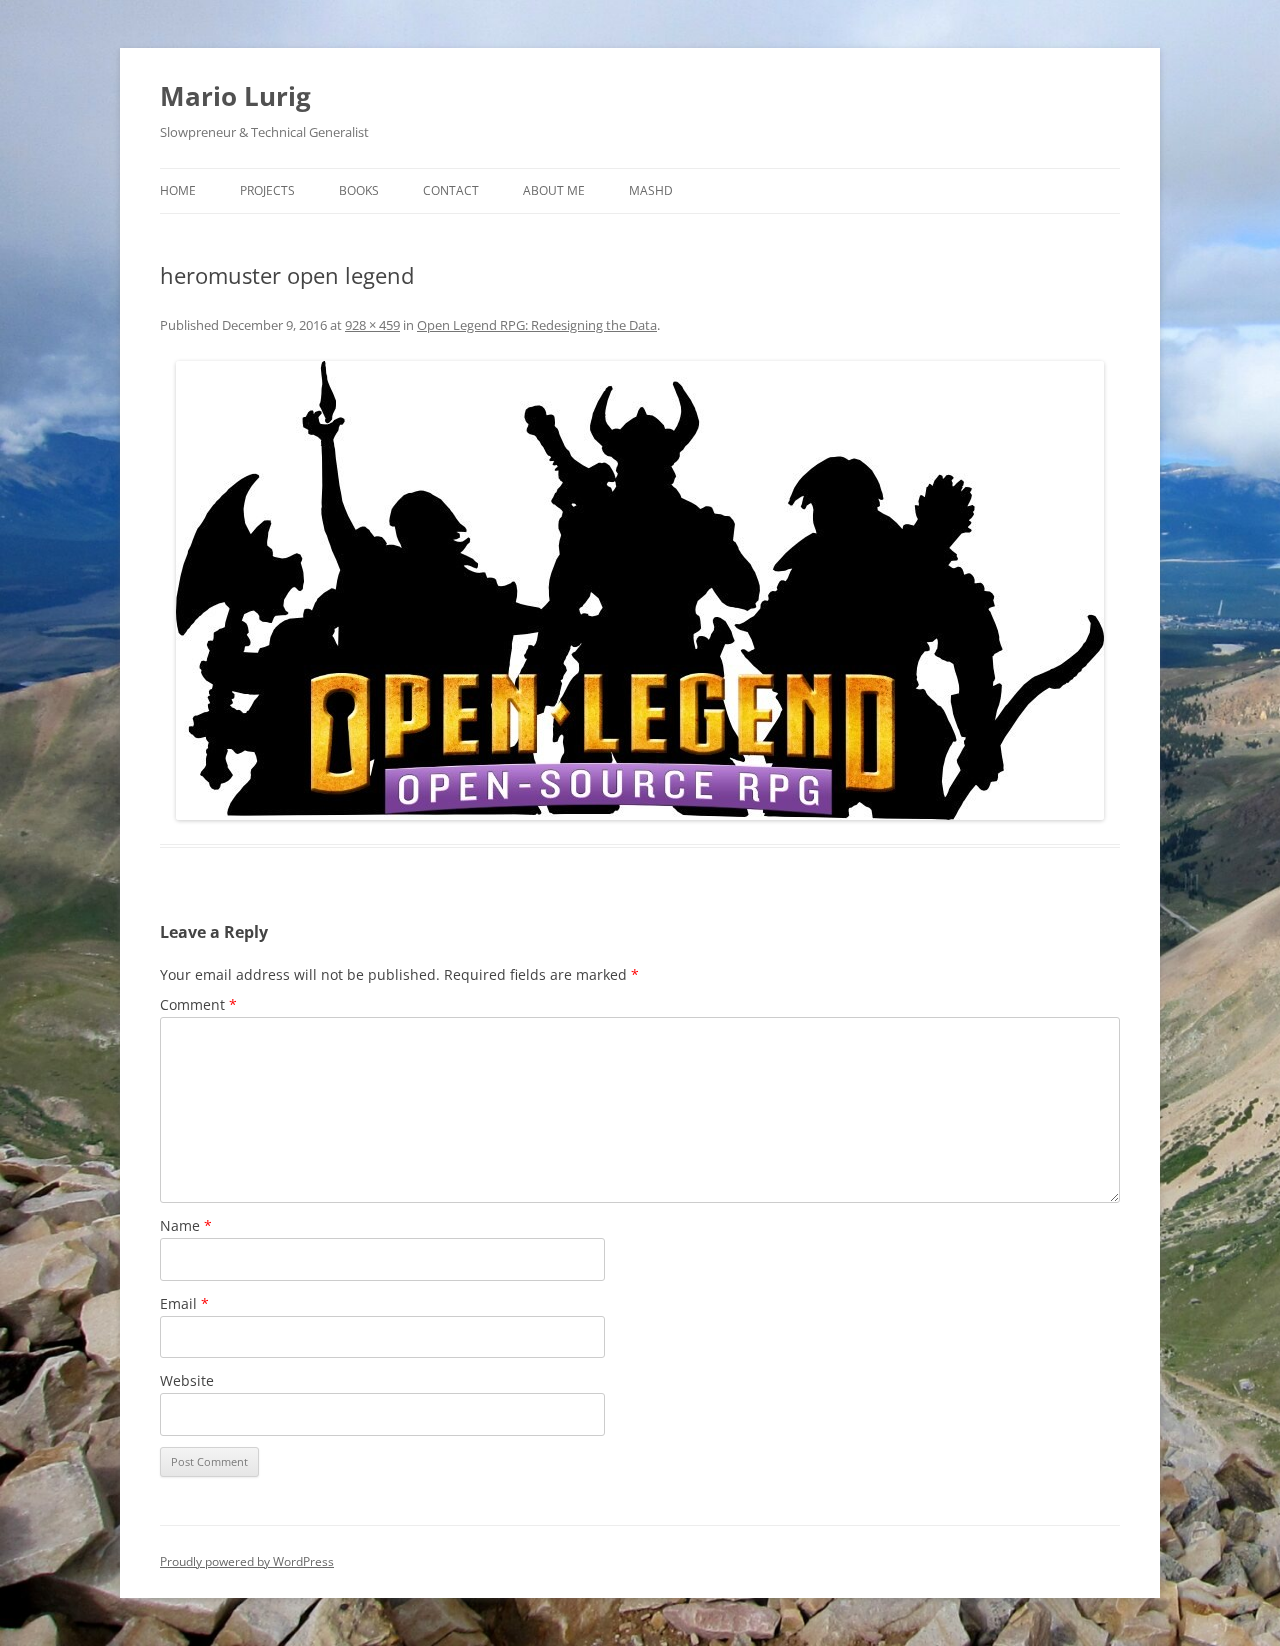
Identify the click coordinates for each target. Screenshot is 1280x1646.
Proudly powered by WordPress (247, 1561)
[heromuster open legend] (640, 590)
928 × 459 (372, 325)
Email (184, 1303)
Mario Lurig (235, 96)
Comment (198, 1004)
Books (359, 190)
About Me (554, 190)
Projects (267, 190)
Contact (451, 190)
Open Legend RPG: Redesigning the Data (537, 325)
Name (186, 1225)
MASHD (651, 190)
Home (178, 190)
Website (187, 1380)
